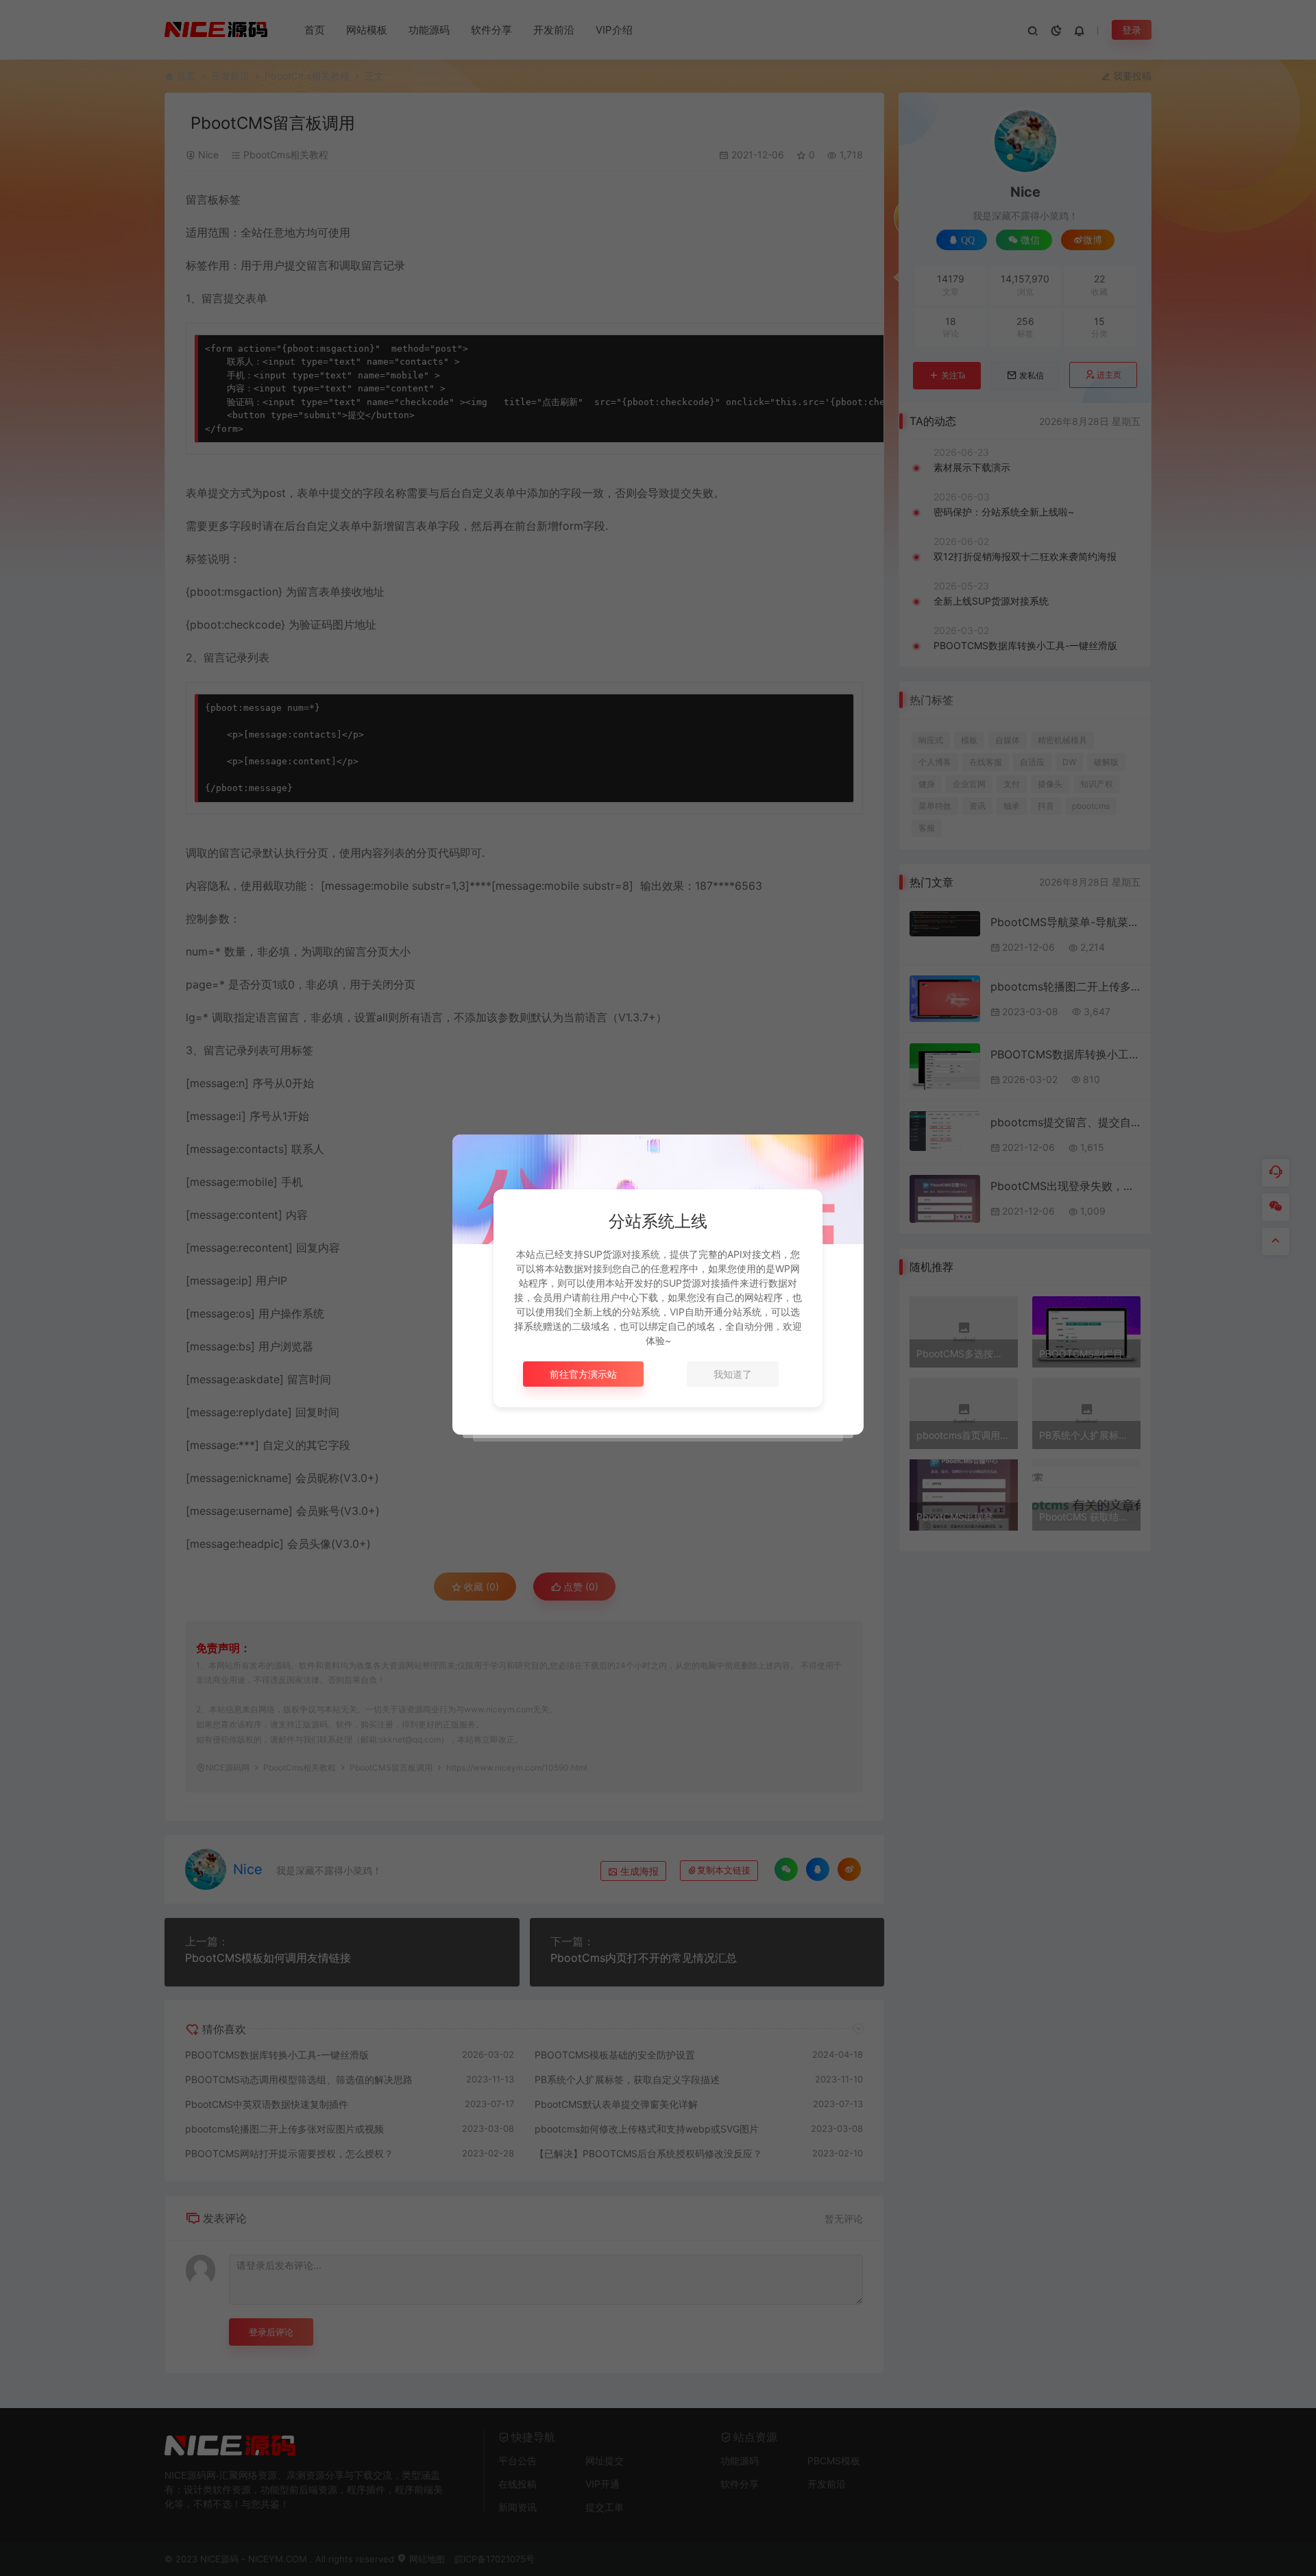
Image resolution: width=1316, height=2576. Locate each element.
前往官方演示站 (583, 1374)
